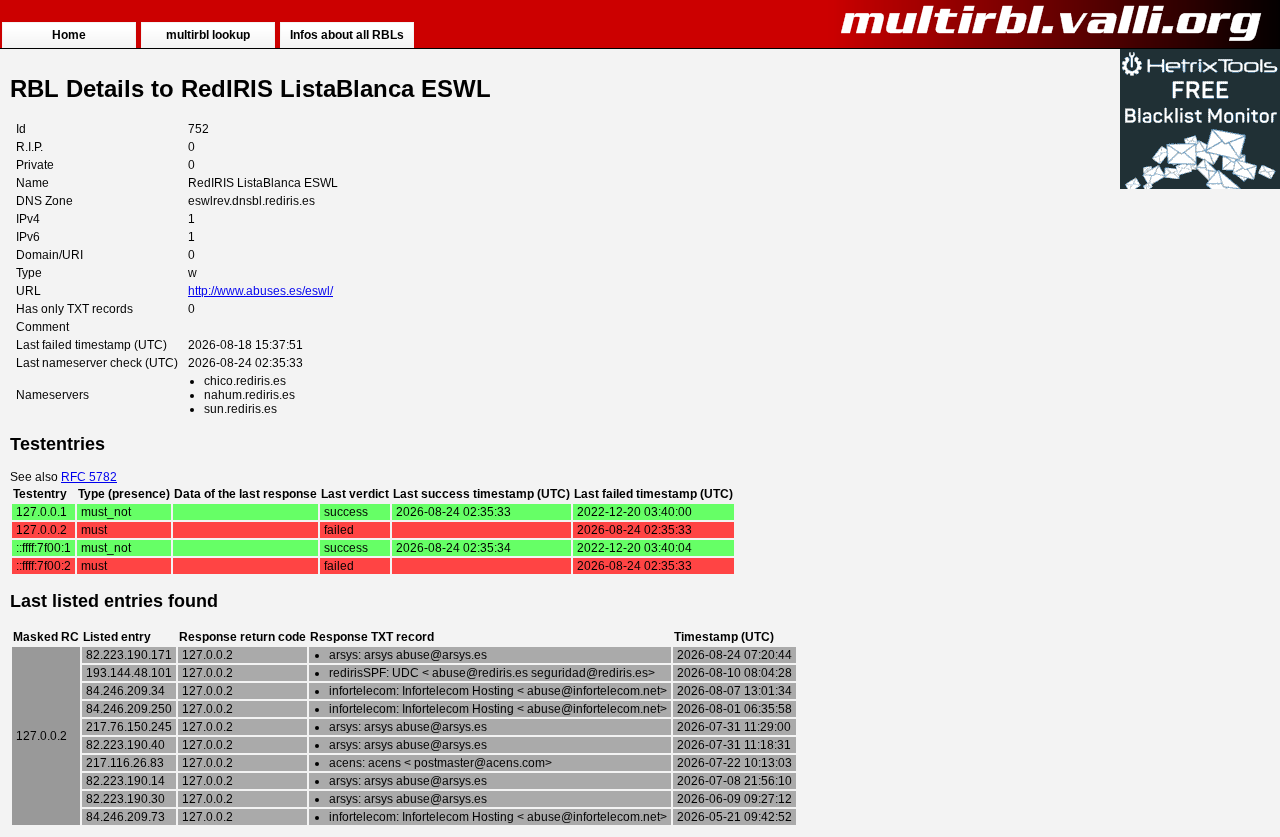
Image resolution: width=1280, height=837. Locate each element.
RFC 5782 (89, 477)
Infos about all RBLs (347, 35)
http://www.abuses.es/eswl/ (260, 291)
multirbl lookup (208, 35)
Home (69, 35)
